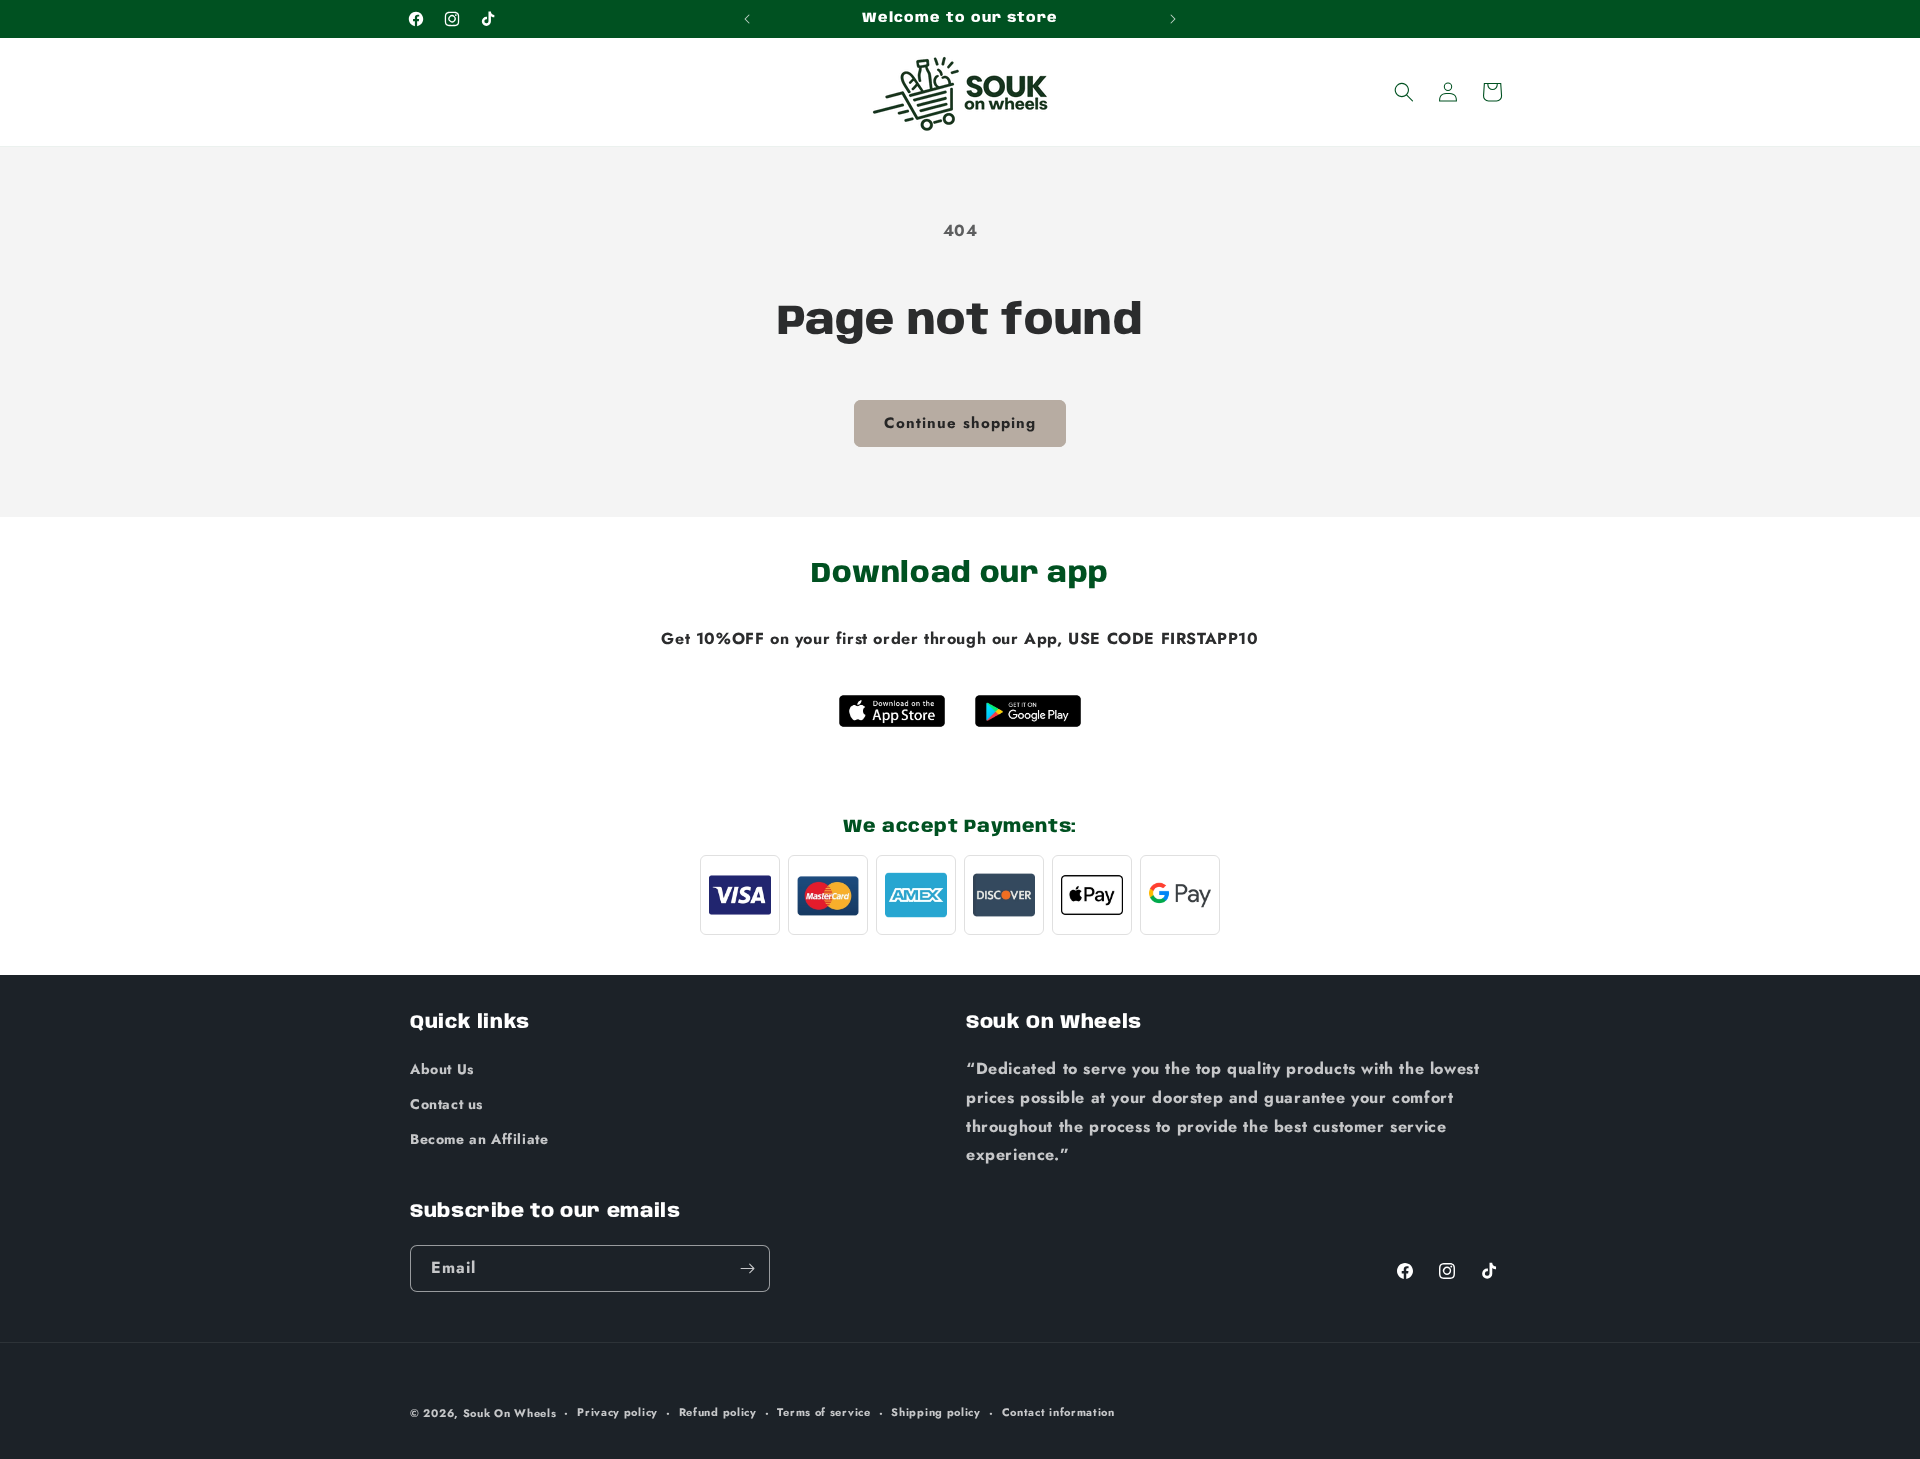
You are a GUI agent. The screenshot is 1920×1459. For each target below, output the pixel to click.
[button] (1404, 92)
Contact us (446, 1104)
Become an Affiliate (479, 1140)
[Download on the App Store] (892, 711)
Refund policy (718, 1412)
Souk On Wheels (510, 1413)
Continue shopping (960, 423)
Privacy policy (617, 1412)
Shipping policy (936, 1412)
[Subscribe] (747, 1268)
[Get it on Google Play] (1028, 711)
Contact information (1058, 1412)
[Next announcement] (1173, 19)
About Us (442, 1069)
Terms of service (823, 1412)
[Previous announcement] (747, 19)
